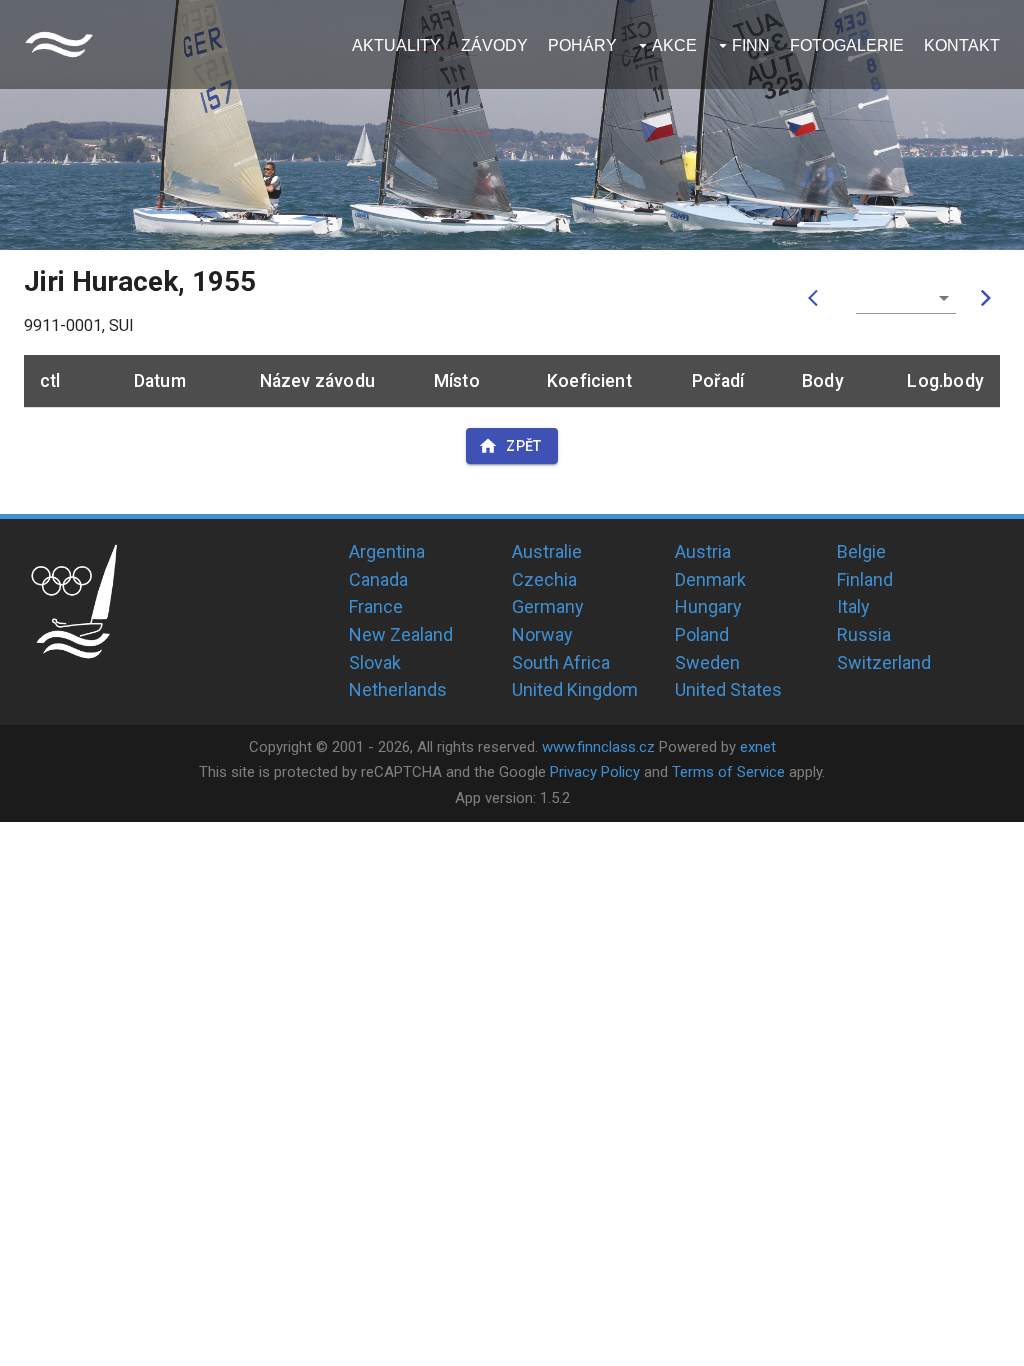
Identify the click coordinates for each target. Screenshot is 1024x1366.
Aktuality (396, 45)
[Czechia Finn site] (59, 44)
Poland (702, 634)
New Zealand (401, 634)
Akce (674, 45)
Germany (548, 606)
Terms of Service (728, 772)
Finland (865, 579)
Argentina (387, 551)
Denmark (710, 579)
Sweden (707, 662)
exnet (758, 747)
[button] (906, 298)
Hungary (708, 606)
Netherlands (398, 689)
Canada (378, 579)
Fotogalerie (847, 45)
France (376, 606)
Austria (703, 551)
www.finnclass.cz (598, 747)
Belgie (861, 551)
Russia (864, 634)
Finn (751, 45)
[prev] (818, 298)
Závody (494, 45)
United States (728, 689)
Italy (853, 606)
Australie (547, 551)
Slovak (375, 662)
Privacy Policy (595, 772)
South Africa (561, 662)
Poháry (582, 45)
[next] (986, 298)
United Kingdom (575, 689)
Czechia (544, 579)
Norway (542, 634)
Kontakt (962, 45)
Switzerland (884, 662)
